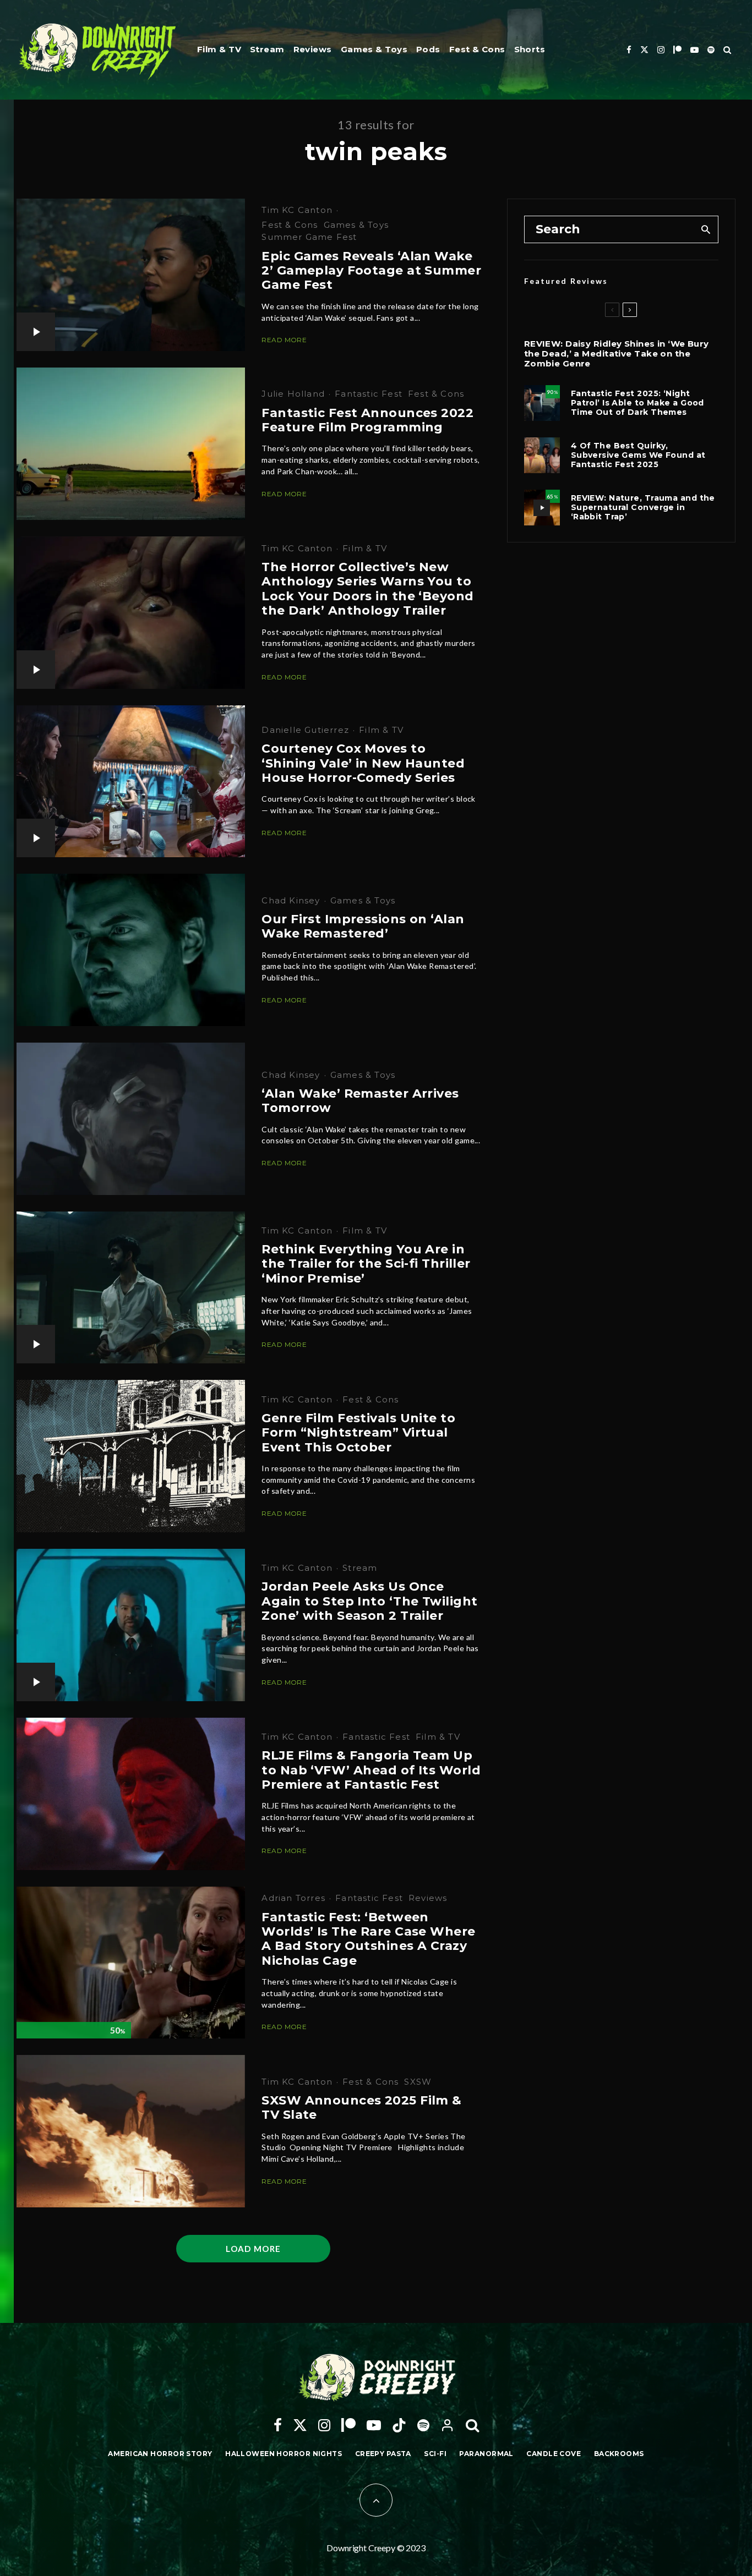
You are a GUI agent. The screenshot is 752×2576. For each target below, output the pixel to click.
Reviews (313, 49)
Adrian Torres (293, 1898)
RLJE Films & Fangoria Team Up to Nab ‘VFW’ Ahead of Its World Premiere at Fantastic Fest (371, 1770)
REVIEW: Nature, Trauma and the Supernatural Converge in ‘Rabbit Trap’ (643, 507)
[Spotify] (711, 50)
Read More (284, 340)
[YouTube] (694, 50)
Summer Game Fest (309, 237)
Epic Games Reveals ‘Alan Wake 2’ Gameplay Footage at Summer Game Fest (371, 271)
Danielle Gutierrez (305, 730)
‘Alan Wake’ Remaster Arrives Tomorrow (360, 1101)
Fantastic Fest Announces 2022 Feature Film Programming (367, 420)
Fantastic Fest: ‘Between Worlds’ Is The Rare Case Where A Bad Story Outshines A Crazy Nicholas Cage (368, 1939)
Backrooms (619, 2454)
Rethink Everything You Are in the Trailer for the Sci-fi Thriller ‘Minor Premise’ (366, 1264)
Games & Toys (374, 49)
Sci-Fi (435, 2454)
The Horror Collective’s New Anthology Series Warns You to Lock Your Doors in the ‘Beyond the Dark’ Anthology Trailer (367, 589)
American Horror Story (160, 2454)
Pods (428, 49)
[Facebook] (629, 50)
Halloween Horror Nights (284, 2454)
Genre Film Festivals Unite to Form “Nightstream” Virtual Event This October (358, 1433)
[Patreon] (677, 50)
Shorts (530, 49)
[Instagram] (661, 50)
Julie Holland (293, 394)
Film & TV (219, 49)
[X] (644, 50)
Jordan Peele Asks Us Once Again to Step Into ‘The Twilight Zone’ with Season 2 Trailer (369, 1601)
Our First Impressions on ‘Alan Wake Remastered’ (363, 927)
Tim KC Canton (297, 210)
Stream (267, 49)
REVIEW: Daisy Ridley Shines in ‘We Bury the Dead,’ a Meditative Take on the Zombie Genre (617, 354)
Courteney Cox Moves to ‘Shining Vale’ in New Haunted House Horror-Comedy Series (363, 763)
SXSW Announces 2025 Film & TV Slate (361, 2108)
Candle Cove (554, 2454)
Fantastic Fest (369, 394)
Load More (253, 2249)
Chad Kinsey (291, 900)
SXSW (418, 2082)
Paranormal (486, 2454)
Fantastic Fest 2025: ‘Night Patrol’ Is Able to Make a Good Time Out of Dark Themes (637, 403)
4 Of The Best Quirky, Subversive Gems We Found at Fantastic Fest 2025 (638, 455)
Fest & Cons (477, 49)
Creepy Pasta (383, 2454)
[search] (706, 229)
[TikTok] (399, 2425)
